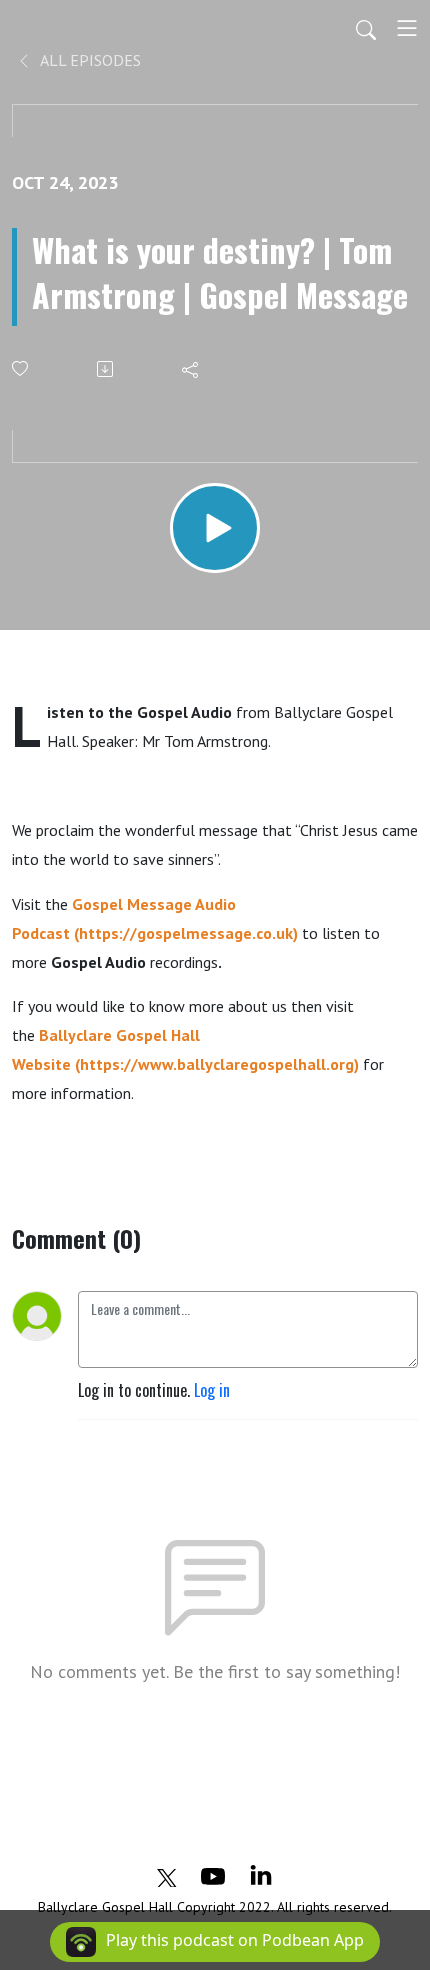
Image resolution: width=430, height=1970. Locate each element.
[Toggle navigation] (407, 28)
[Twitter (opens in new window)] (167, 1875)
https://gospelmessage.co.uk (186, 933)
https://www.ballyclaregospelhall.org (217, 1064)
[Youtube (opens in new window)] (213, 1875)
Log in (212, 1390)
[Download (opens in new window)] (106, 369)
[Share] (191, 369)
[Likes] (21, 368)
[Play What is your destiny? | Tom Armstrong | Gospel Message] (215, 528)
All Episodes (89, 60)
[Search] (366, 28)
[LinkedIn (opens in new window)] (261, 1875)
